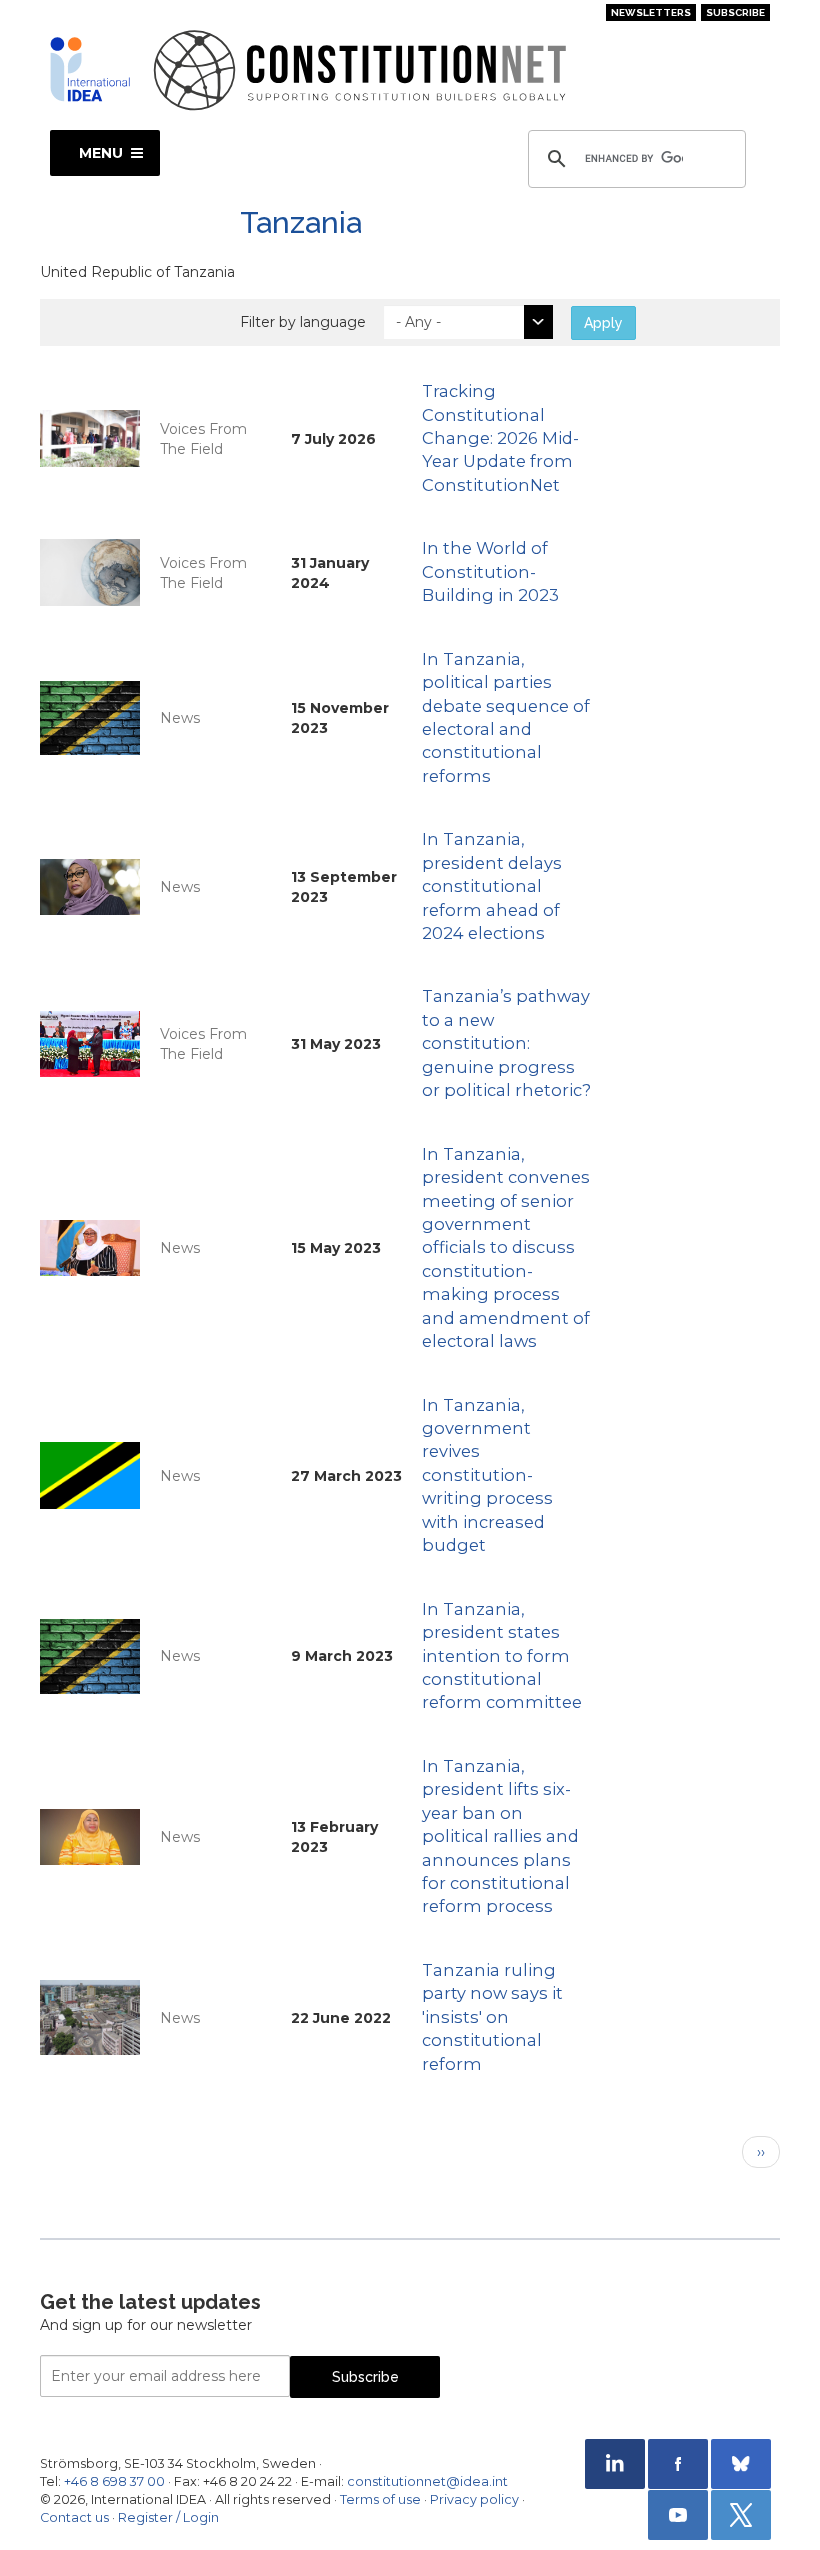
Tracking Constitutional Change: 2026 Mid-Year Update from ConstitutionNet (500, 438)
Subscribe (735, 12)
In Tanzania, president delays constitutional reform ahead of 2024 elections (492, 886)
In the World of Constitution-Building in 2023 (490, 571)
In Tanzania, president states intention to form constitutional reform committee (502, 1656)
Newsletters (651, 12)
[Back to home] (90, 69)
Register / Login (168, 2517)
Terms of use (380, 2499)
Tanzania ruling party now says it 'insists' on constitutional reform (492, 2017)
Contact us (74, 2517)
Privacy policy (474, 2499)
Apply (603, 323)
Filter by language (303, 322)
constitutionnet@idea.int (427, 2481)
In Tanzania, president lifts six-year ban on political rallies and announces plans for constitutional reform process (500, 1836)
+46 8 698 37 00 (114, 2481)
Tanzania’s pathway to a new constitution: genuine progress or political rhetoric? (506, 1043)
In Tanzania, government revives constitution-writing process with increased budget (487, 1475)
